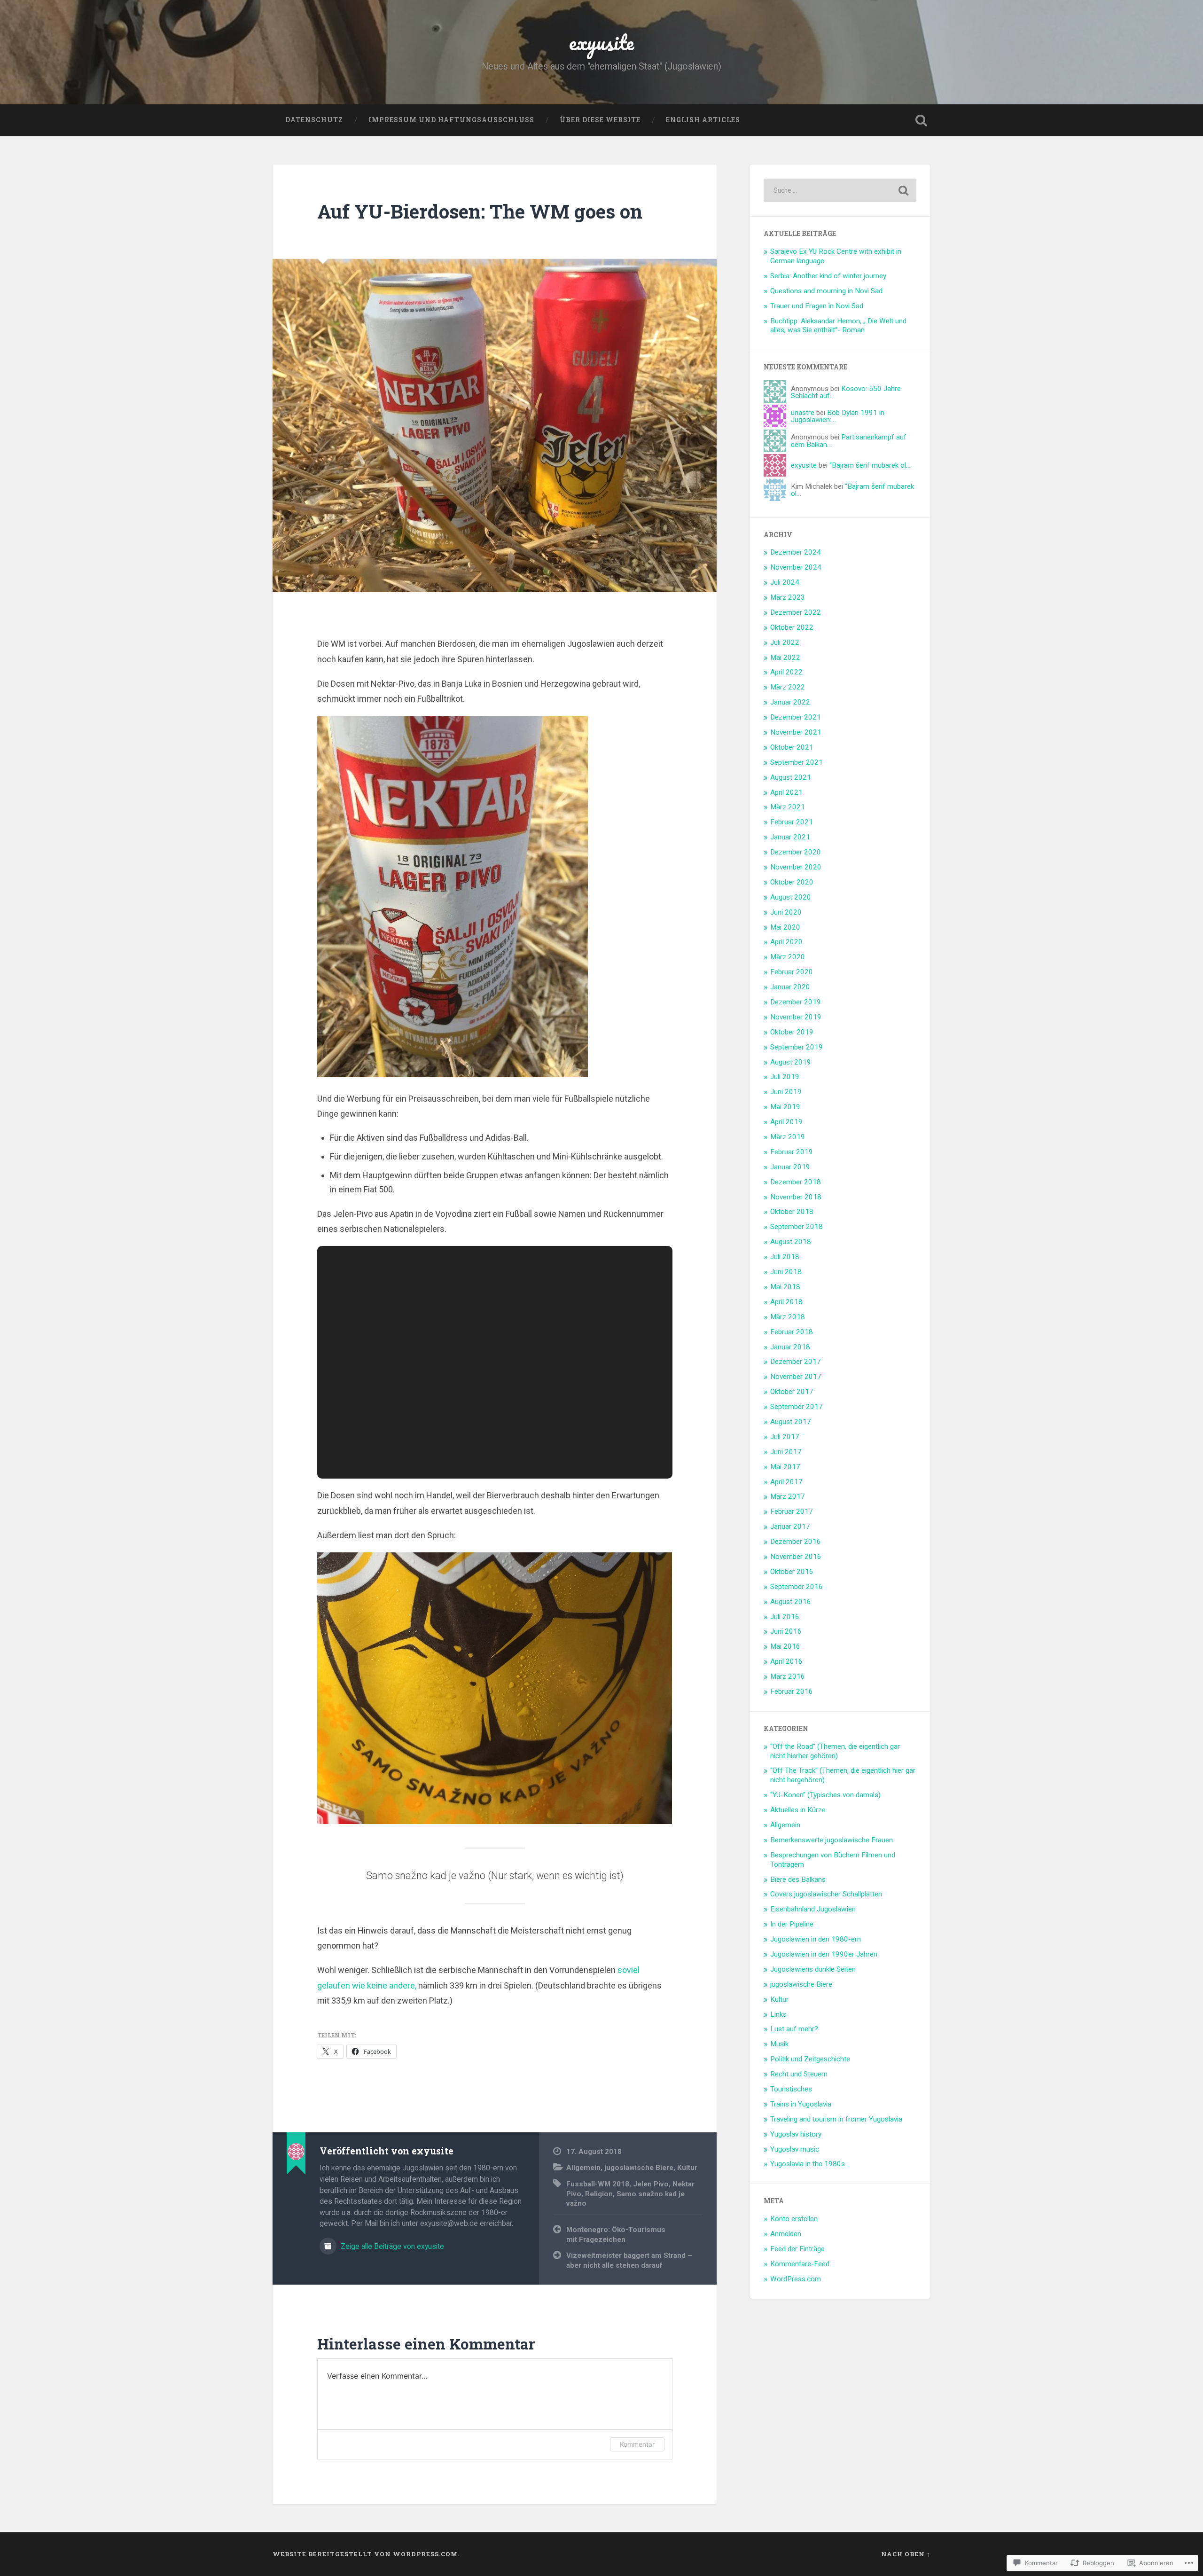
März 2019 (788, 1137)
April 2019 (786, 1122)
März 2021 (788, 807)
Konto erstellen (794, 2219)
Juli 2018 (785, 1257)
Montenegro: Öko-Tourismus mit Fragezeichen (616, 2235)
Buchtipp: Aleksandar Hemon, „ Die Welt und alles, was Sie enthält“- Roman (838, 326)
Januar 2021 (790, 837)
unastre (803, 413)
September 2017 (797, 1407)
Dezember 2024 (796, 552)
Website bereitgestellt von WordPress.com (365, 2554)
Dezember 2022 (796, 612)
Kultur (687, 2168)
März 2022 (788, 687)
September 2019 (797, 1047)
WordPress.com (796, 2279)
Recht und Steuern (799, 2074)
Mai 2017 (785, 1467)
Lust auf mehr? (794, 2029)
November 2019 (796, 1017)
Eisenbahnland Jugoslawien (813, 1909)
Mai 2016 (785, 1646)
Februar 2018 (792, 1332)
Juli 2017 (785, 1437)
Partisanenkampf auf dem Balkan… (849, 441)
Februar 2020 (792, 972)
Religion (599, 2194)
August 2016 (791, 1602)
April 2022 (786, 672)
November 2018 (796, 1197)
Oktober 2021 (792, 747)
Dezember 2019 (796, 1002)
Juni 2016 (786, 1631)
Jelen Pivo (651, 2184)
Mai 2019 (785, 1107)
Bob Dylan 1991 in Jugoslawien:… (838, 416)
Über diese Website (600, 120)
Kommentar (637, 2444)
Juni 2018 (786, 1272)
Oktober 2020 (792, 882)
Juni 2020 (786, 912)
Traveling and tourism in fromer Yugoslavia (836, 2119)
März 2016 (788, 1676)
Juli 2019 (785, 1077)
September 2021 (797, 762)
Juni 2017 (786, 1452)
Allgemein (583, 2168)
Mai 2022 (785, 658)
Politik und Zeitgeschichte (810, 2059)
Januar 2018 (790, 1347)
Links (778, 2014)
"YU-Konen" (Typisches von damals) (825, 1795)
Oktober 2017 (792, 1392)
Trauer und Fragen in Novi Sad (817, 306)
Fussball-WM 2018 (598, 2184)
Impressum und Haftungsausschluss (451, 120)
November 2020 (796, 867)
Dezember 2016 (796, 1542)
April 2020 (786, 942)
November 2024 (796, 567)
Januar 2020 (790, 987)
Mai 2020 (785, 927)
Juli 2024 (785, 582)
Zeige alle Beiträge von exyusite (391, 2246)
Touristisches (791, 2089)
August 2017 (791, 1422)
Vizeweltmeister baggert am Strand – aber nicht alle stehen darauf (629, 2260)
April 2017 (786, 1482)
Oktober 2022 (792, 627)
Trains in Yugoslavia (801, 2104)
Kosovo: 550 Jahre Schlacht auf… (846, 392)
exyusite (601, 42)
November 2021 (796, 732)
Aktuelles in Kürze (798, 1810)
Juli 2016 (785, 1617)
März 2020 (788, 957)
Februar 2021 (792, 822)
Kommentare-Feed (800, 2264)
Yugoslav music (795, 2149)
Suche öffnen (921, 120)
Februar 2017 (792, 1511)
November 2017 (796, 1377)
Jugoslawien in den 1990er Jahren (824, 1954)
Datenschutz (314, 120)
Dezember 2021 (796, 717)
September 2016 (797, 1587)
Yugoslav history (796, 2134)
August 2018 (791, 1242)
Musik (779, 2044)
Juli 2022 (785, 642)
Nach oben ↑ (906, 2554)
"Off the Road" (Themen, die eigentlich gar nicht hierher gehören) (835, 1751)
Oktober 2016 (792, 1572)
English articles (703, 120)
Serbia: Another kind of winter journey (828, 276)
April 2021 (786, 792)
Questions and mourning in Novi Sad (826, 291)
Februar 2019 (792, 1152)
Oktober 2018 (792, 1212)
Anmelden (786, 2234)
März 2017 (788, 1496)
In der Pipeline (792, 1924)
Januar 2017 (790, 1527)
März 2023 (788, 597)
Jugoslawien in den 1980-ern (816, 1939)
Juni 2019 (786, 1092)
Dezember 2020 (796, 852)
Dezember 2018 (796, 1182)
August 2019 (791, 1062)
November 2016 (796, 1557)
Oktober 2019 (792, 1032)
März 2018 (788, 1317)
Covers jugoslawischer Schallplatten (826, 1894)
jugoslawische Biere (639, 2168)
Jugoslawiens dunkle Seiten (813, 1969)
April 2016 (786, 1661)
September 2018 (797, 1227)
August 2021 (791, 777)
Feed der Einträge (797, 2249)
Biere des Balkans (798, 1879)
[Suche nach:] (840, 190)
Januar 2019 (790, 1167)
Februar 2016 (792, 1691)
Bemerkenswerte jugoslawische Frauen (832, 1840)
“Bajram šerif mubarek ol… (870, 465)
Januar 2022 (790, 702)
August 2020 (791, 897)
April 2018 (786, 1302)
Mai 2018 (785, 1287)
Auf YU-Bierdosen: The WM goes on (480, 211)
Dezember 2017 (796, 1362)
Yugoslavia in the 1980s (808, 2164)
